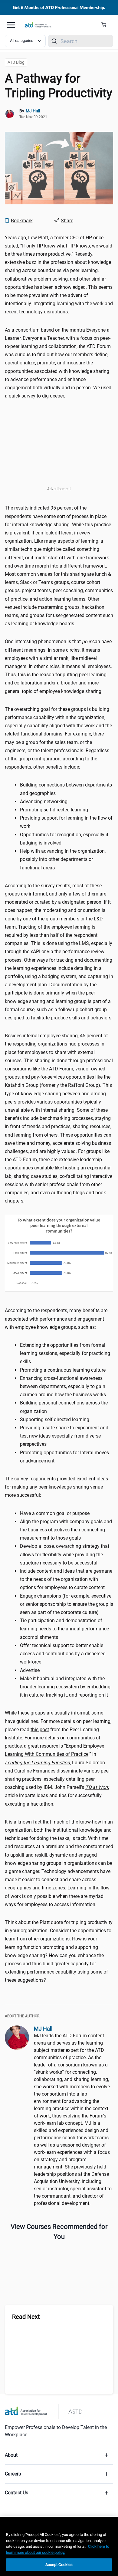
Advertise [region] (30, 1670)
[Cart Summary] (106, 25)
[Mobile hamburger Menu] (11, 25)
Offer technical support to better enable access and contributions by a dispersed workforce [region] (63, 1654)
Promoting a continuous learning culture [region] (63, 1370)
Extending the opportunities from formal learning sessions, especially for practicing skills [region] (65, 1353)
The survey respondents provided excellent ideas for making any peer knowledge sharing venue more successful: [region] (56, 1487)
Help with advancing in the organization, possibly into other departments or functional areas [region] (63, 859)
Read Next (26, 2317)
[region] (59, 2547)
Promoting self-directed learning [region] (54, 810)
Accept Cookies (59, 2565)
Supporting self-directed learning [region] (55, 1419)
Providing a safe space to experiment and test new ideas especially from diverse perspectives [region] (64, 1436)
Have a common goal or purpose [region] (55, 1513)
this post (40, 1730)
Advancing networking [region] (44, 802)
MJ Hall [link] (33, 111)
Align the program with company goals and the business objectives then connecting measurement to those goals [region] (66, 1530)
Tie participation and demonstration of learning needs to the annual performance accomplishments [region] (64, 1629)
